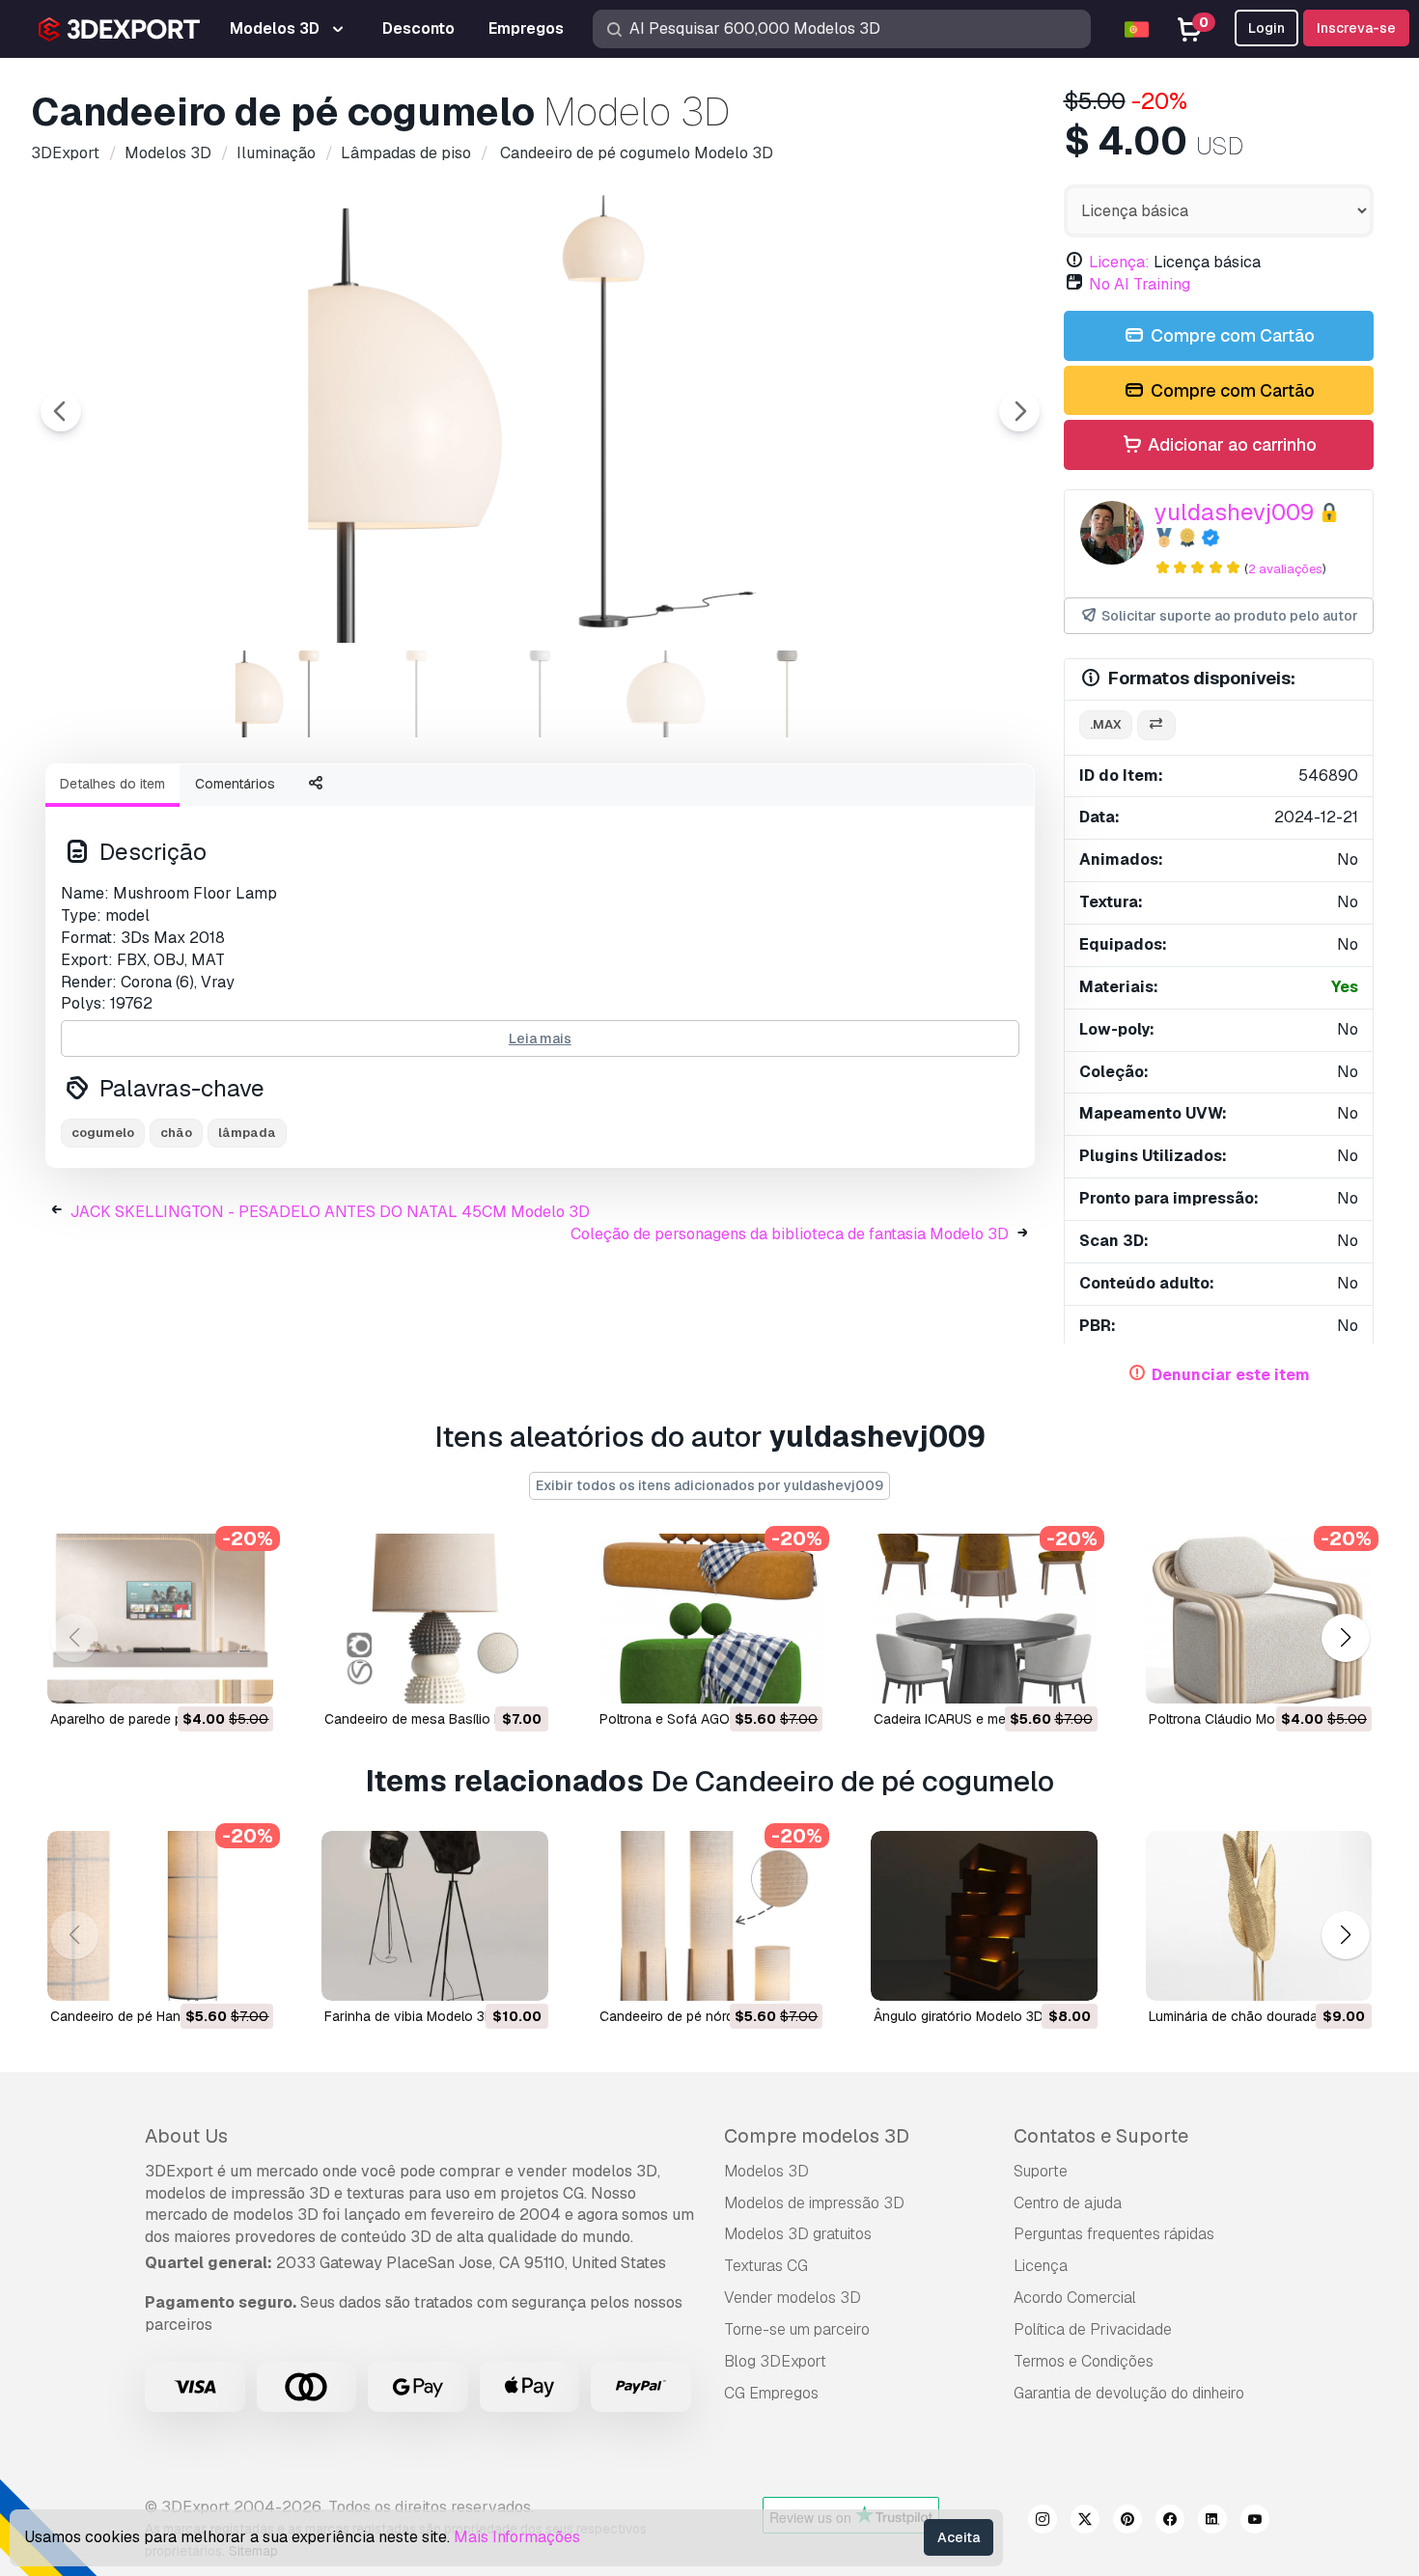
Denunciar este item (1231, 1375)
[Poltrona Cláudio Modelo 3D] (1259, 1619)
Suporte (1041, 2171)
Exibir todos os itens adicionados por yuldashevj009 (709, 1485)
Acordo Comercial (1075, 2298)
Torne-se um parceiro (797, 2329)
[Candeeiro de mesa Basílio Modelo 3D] (434, 1619)
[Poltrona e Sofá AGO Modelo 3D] (709, 1619)
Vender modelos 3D (793, 2298)
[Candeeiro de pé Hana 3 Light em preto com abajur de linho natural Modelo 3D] (160, 1916)
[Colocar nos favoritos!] (245, 1676)
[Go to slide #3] (541, 694)
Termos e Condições (1084, 2361)
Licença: (1119, 262)
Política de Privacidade (1093, 2329)
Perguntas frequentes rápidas (1114, 2234)
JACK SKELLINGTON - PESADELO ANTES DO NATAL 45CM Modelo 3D (330, 1212)
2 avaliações (1285, 569)
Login (1266, 28)
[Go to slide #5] (788, 694)
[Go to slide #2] (417, 694)
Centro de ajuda (1068, 2203)
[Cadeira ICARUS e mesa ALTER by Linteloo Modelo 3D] (984, 1619)
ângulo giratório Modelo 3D (959, 2016)
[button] (1345, 1638)
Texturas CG (766, 2266)
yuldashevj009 (1234, 512)
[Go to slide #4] (664, 694)
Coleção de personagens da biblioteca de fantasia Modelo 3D (790, 1234)
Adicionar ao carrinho (1230, 444)
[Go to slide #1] (293, 694)
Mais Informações (517, 2537)
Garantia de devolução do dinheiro (1129, 2393)
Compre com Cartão (1231, 335)
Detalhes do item (112, 784)
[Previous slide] (61, 411)
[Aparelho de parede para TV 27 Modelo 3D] (160, 1619)
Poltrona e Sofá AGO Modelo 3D (700, 1719)
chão (176, 1133)
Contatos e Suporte (1101, 2136)
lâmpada (247, 1133)
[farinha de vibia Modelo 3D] (434, 1916)
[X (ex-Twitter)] (1085, 2522)
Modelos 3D (766, 2171)
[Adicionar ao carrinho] (206, 1676)
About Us (186, 2136)
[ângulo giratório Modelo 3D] (984, 1916)
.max (1106, 724)
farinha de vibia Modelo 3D (409, 2016)
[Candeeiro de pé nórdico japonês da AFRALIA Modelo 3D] (709, 1916)
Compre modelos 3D (817, 2136)
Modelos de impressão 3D (814, 2203)
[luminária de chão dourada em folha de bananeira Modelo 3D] (1259, 1916)
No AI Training (1140, 284)
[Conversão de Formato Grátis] (1156, 725)
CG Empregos (771, 2393)
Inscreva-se (1356, 28)
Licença (1041, 2266)
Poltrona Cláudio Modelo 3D (1236, 1719)
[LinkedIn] (1212, 2522)
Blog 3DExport (775, 2361)
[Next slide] (1019, 411)
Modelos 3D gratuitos (798, 2234)
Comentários (235, 784)
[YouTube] (1255, 2522)
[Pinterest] (1127, 2522)
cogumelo (103, 1133)
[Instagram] (1043, 2522)
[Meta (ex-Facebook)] (1170, 2522)
